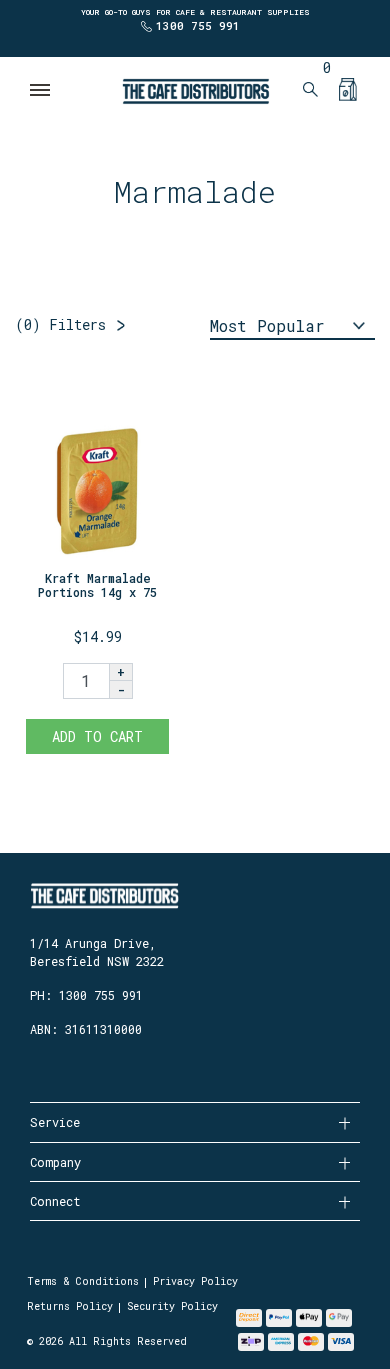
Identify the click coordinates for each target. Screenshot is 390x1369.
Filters (60, 324)
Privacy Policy (195, 1281)
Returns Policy (70, 1306)
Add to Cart (97, 736)
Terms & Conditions (83, 1281)
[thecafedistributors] (195, 89)
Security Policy (172, 1306)
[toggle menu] (41, 90)
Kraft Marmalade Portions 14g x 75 (97, 585)
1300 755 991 (198, 25)
